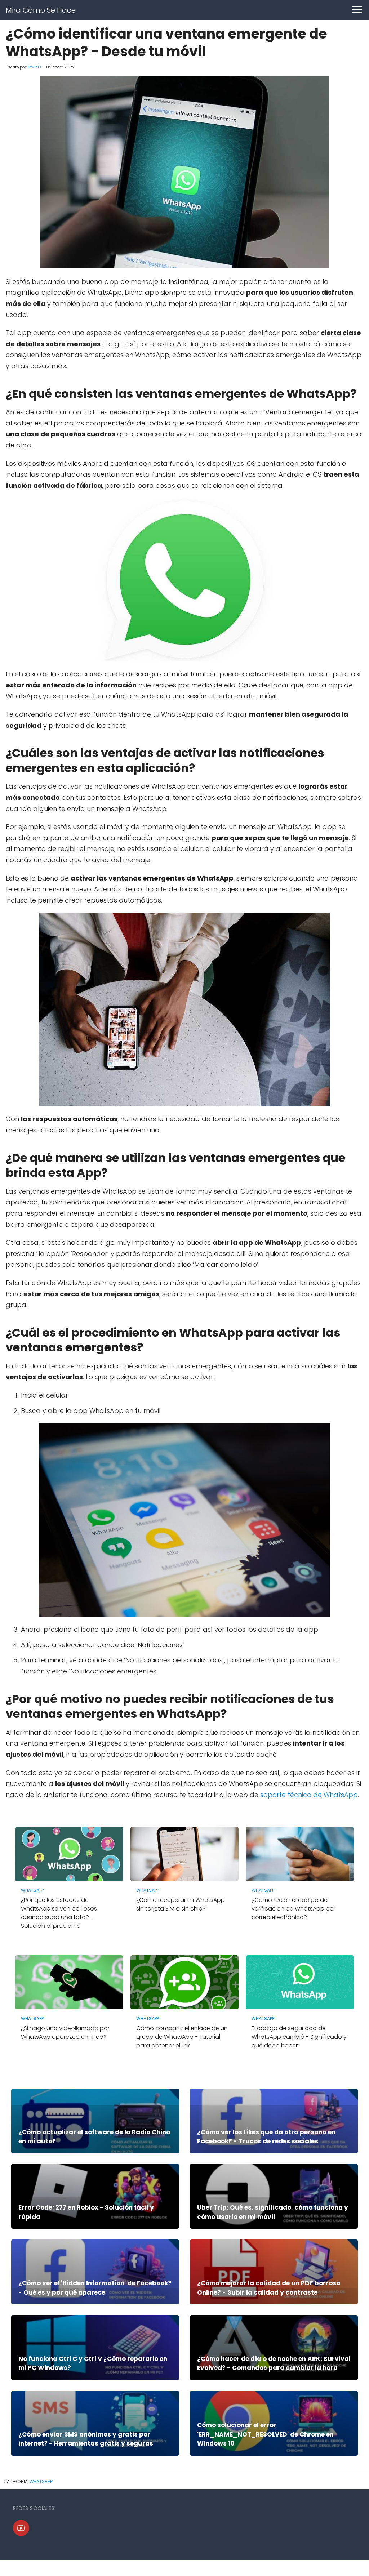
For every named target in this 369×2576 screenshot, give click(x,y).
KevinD (34, 67)
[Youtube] (21, 2528)
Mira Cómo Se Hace (41, 10)
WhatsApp (41, 2481)
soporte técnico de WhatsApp (309, 1795)
